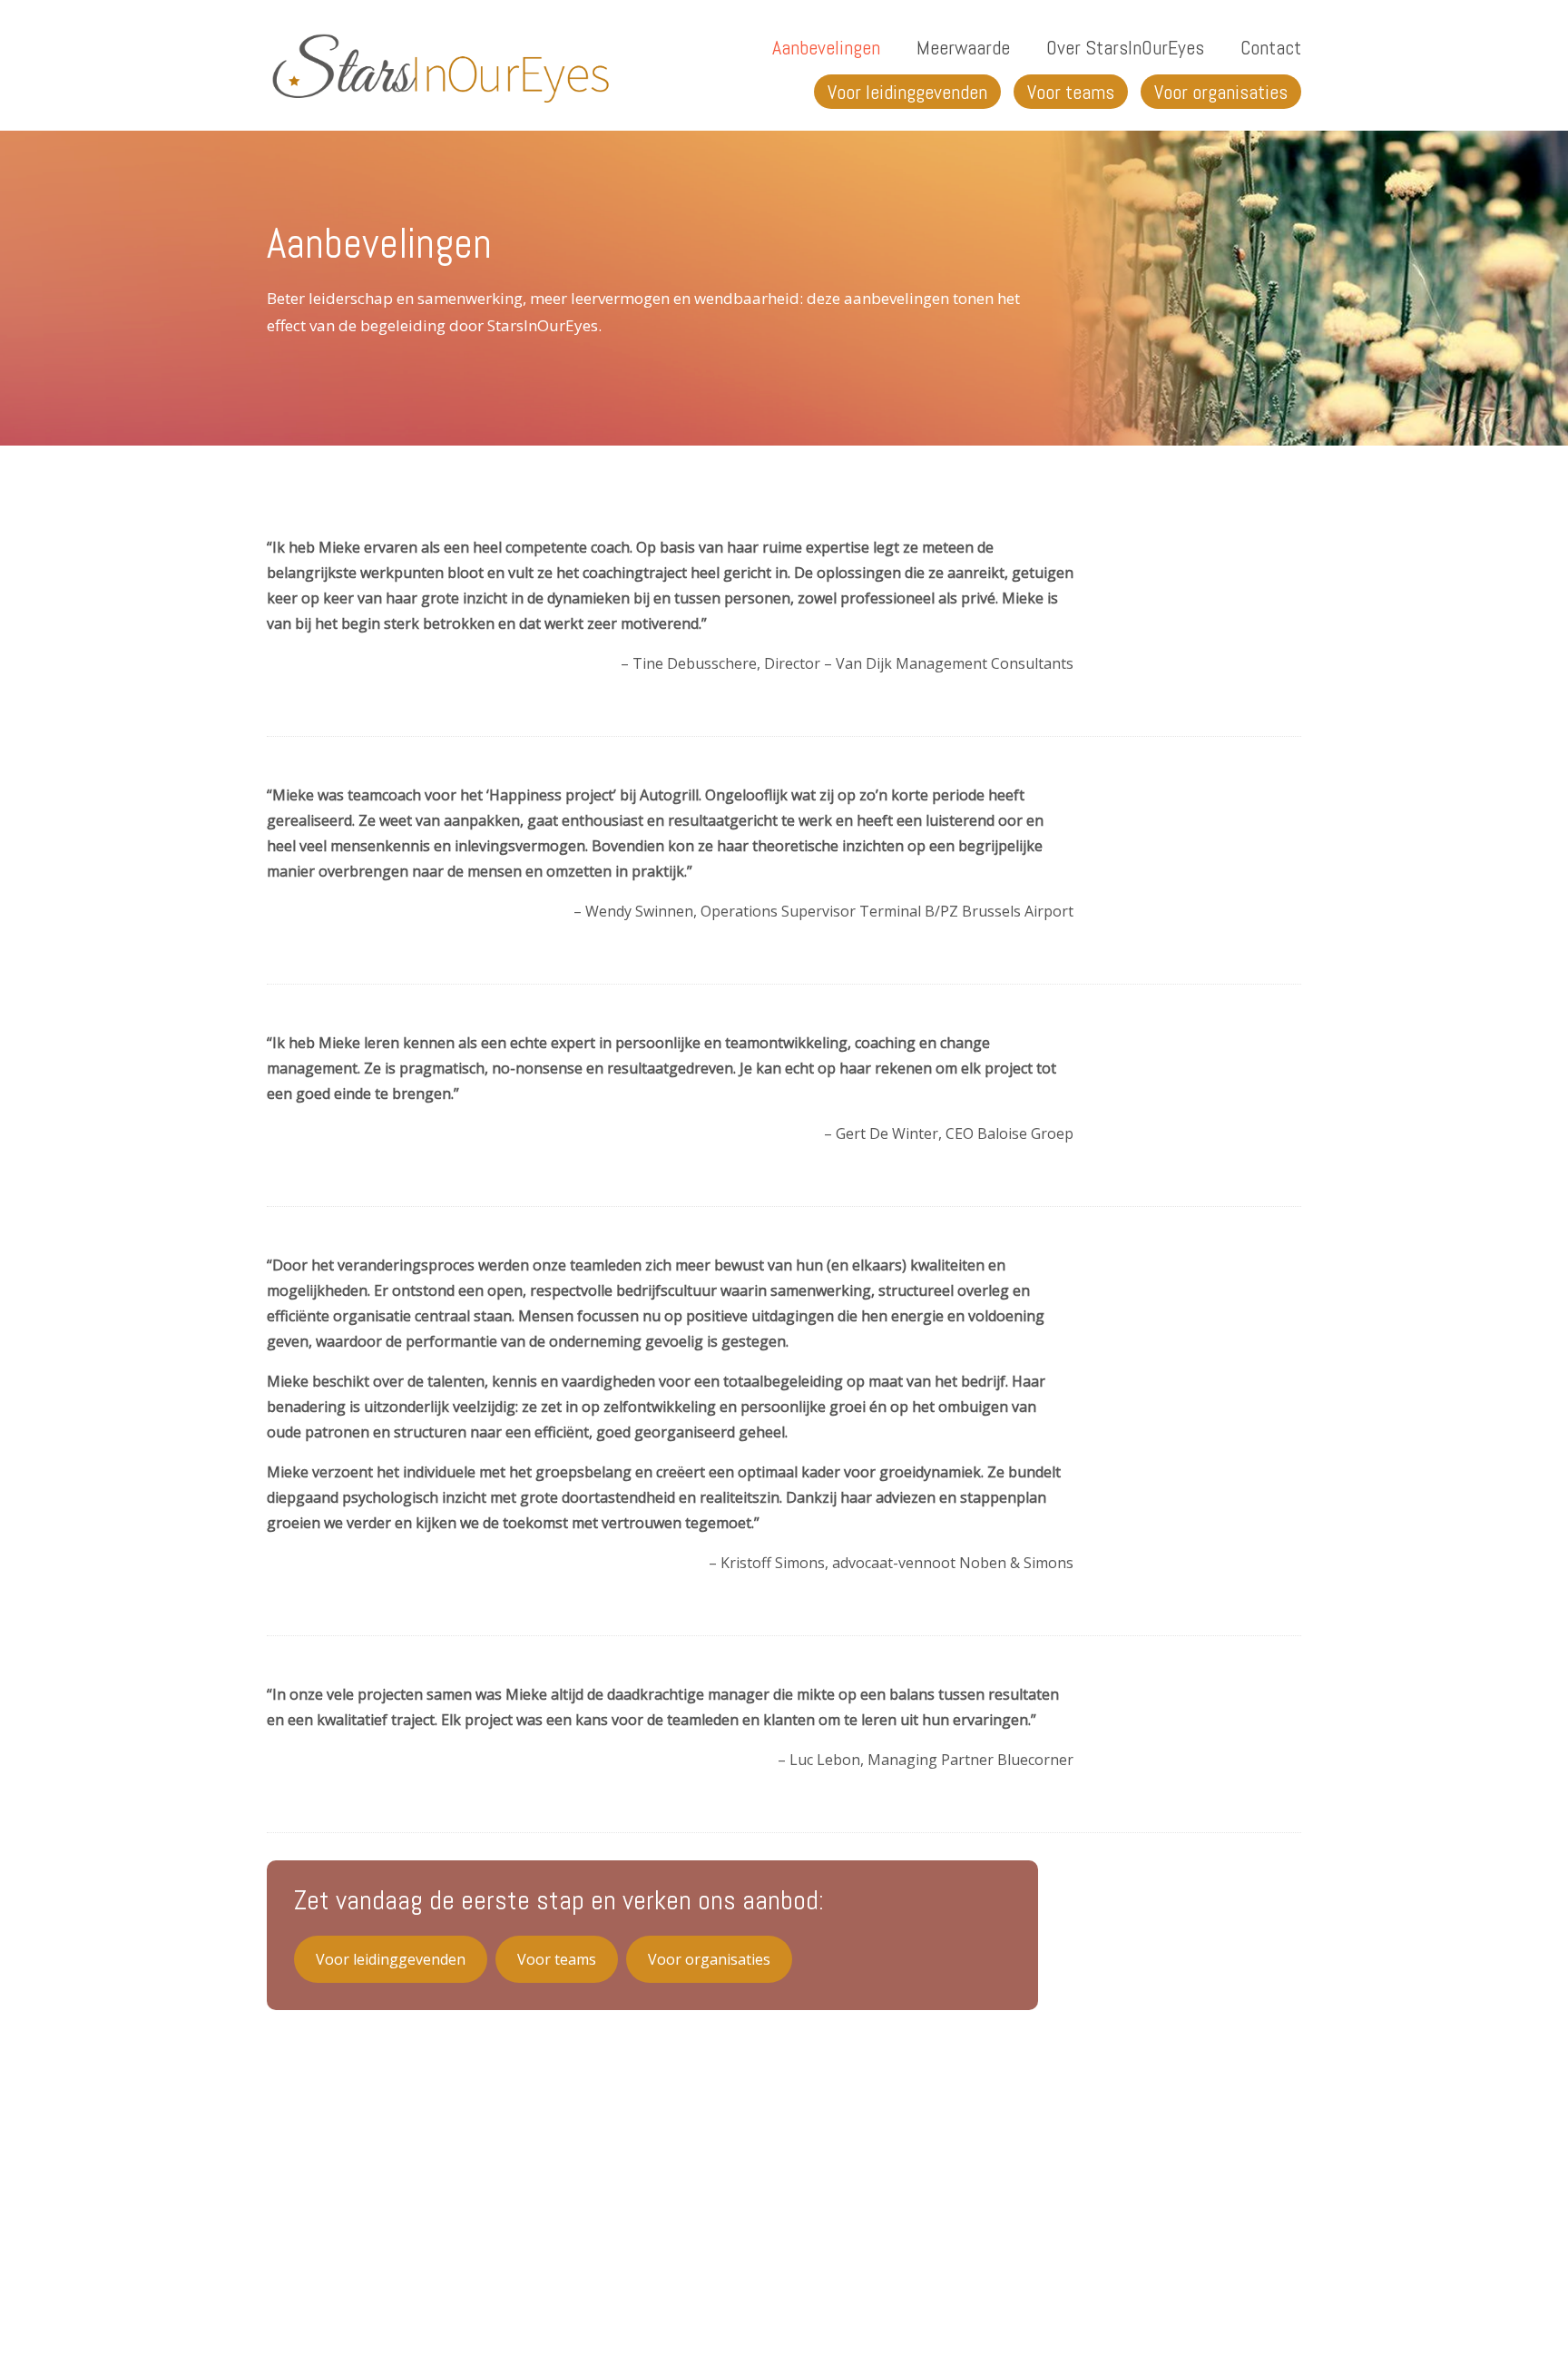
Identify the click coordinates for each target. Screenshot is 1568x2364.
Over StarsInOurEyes (1125, 47)
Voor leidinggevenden (907, 92)
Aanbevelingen (826, 47)
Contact (1271, 47)
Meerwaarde (963, 47)
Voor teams (1071, 92)
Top (1525, 2321)
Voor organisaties (1221, 92)
